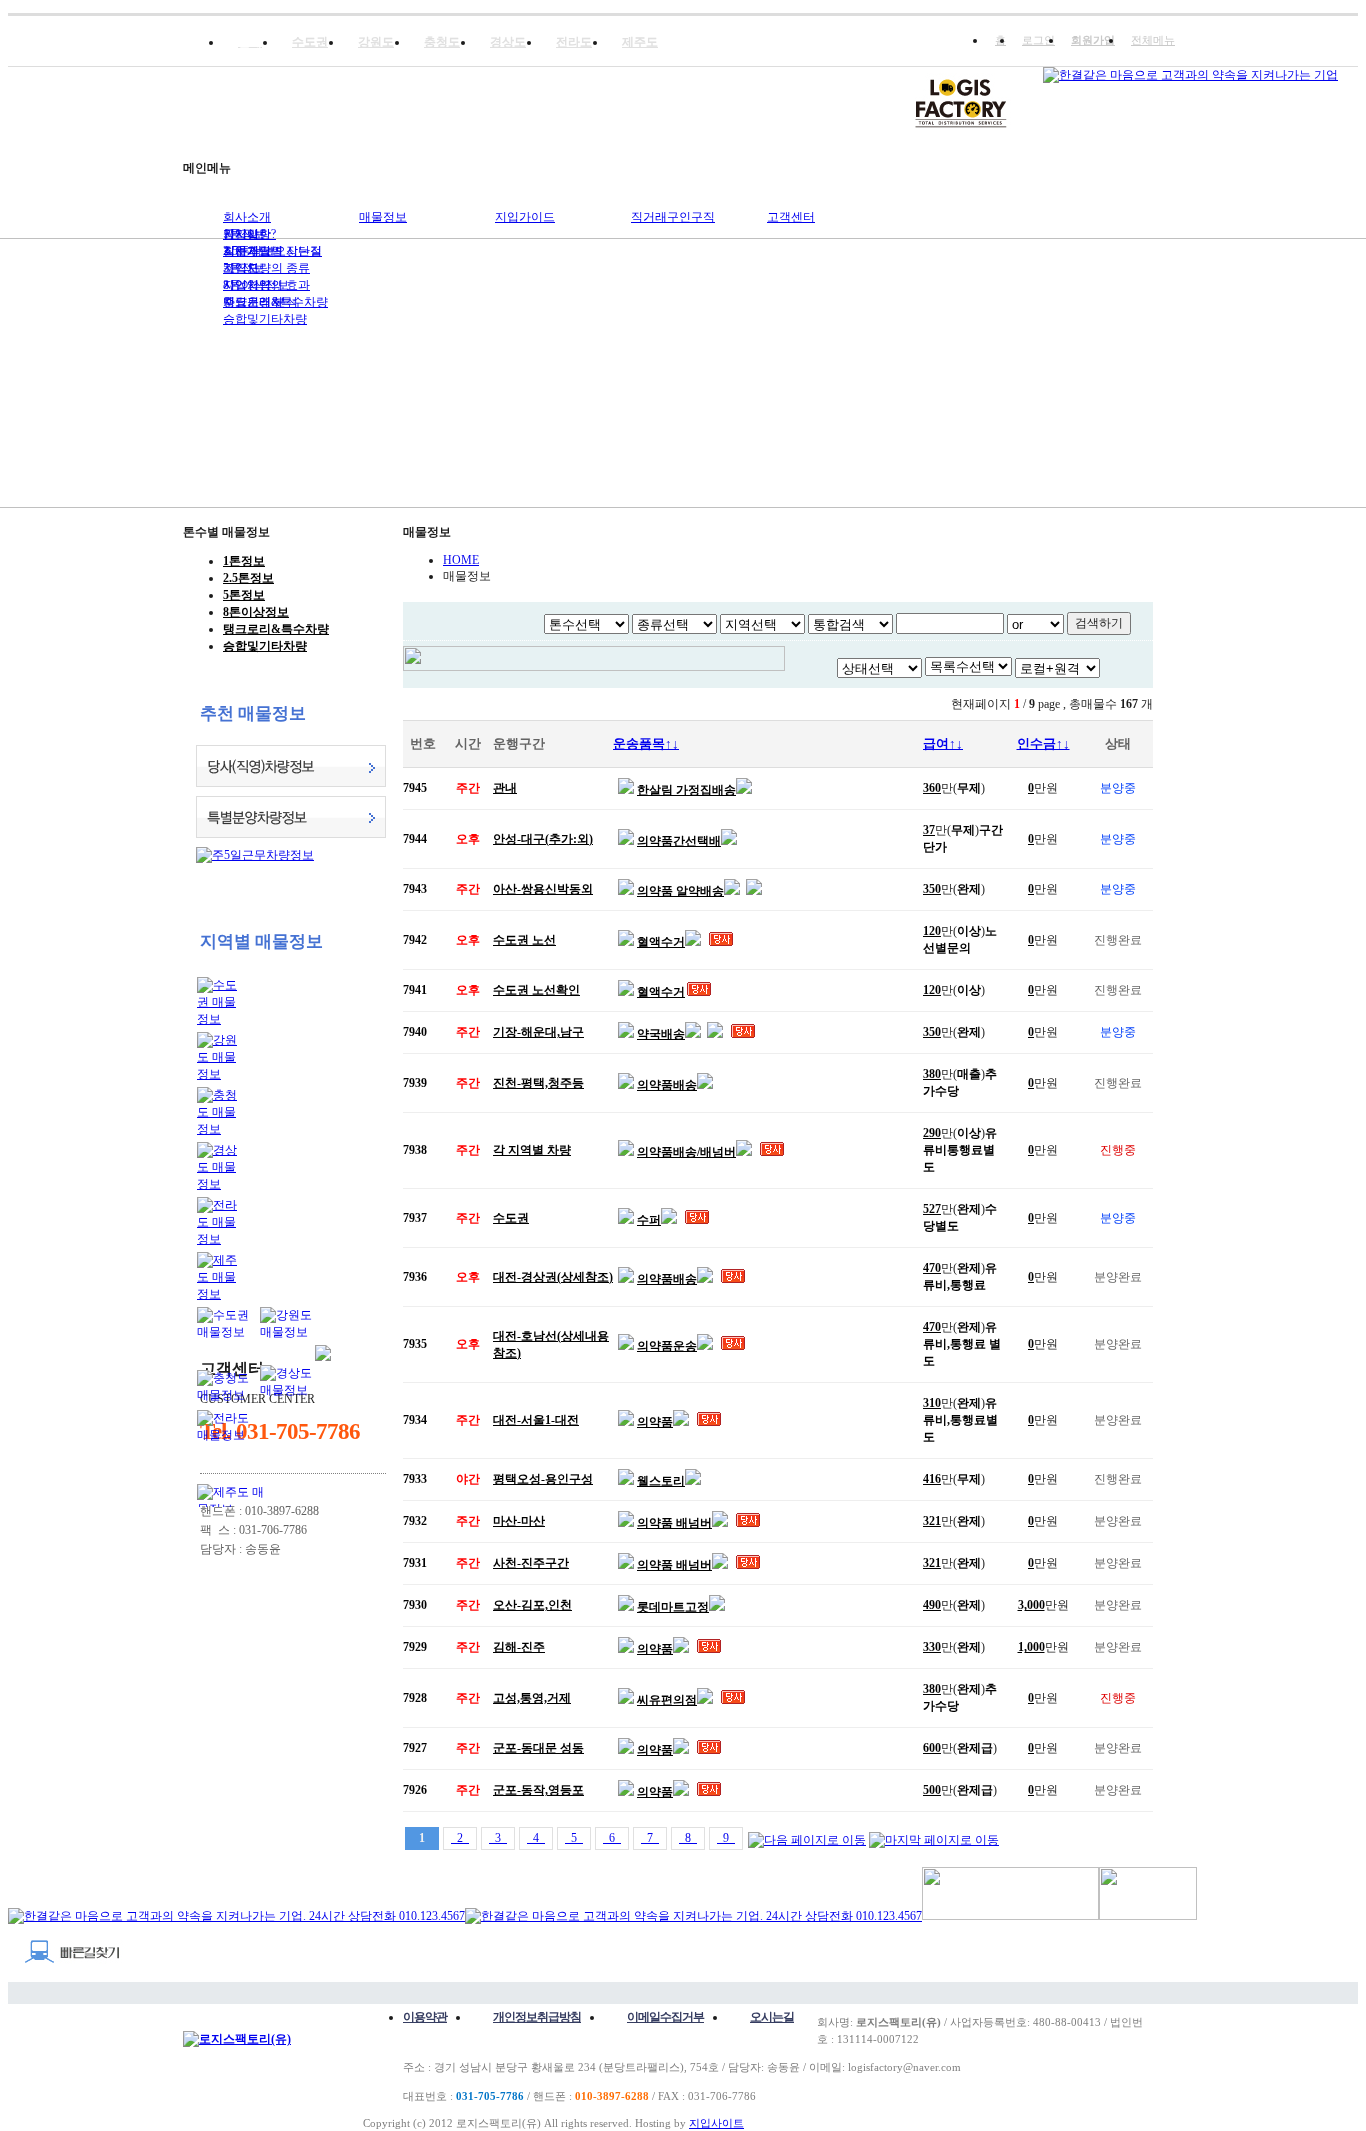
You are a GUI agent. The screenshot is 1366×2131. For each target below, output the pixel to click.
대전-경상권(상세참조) (553, 1277)
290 (932, 1133)
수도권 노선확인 (536, 990)
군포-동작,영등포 (538, 1790)
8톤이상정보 (256, 612)
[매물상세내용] (626, 790)
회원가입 (1093, 40)
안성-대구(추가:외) (543, 839)
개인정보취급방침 (537, 2017)
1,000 (1031, 1647)
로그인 (1038, 40)
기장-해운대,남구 (538, 1032)
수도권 (511, 1218)
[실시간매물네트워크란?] (620, 667)
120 (932, 931)
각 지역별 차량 (532, 1150)
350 (932, 889)
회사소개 (247, 217)
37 (929, 830)
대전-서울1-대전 (536, 1420)
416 (932, 1479)
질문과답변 (253, 251)
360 (932, 788)
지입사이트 (716, 2123)
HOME (461, 560)
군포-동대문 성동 (538, 1748)
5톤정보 (244, 595)
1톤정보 (244, 561)
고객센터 (791, 217)
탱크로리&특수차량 (276, 629)
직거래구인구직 (673, 217)
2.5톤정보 (248, 578)
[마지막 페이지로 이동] (934, 1838)
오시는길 (772, 2017)
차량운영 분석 (260, 302)
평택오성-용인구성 (543, 1479)
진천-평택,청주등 (538, 1083)
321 (932, 1521)
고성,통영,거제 (532, 1698)
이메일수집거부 (665, 2017)
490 (932, 1605)
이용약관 (425, 2017)
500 (932, 1790)
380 (932, 1074)
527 (932, 1209)
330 (932, 1647)
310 (932, 1403)
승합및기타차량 (265, 319)
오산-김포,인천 (532, 1605)
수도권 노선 (524, 940)
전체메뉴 (1153, 40)
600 (932, 1748)
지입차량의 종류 (266, 268)
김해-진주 (519, 1647)
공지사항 (247, 234)
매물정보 (383, 217)
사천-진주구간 (531, 1563)
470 (932, 1268)
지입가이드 (525, 217)
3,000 (1031, 1605)
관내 (505, 788)
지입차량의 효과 (266, 285)
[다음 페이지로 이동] (807, 1838)
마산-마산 (519, 1521)
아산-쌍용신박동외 (543, 889)
